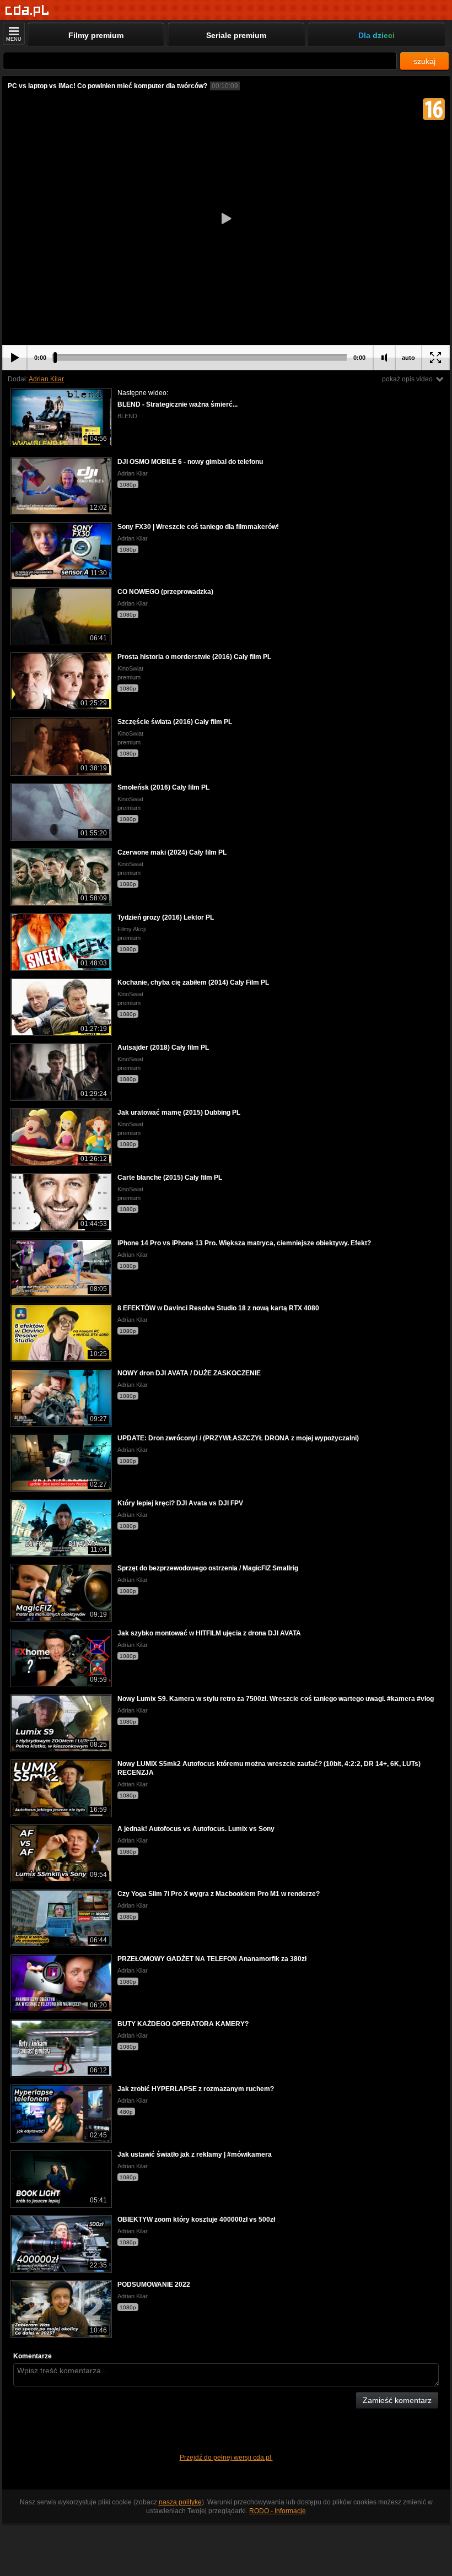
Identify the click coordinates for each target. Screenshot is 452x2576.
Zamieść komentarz (397, 2400)
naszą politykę (180, 2502)
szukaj (424, 61)
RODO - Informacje (278, 2511)
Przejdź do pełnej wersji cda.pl (226, 2458)
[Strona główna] (27, 11)
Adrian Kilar (46, 379)
